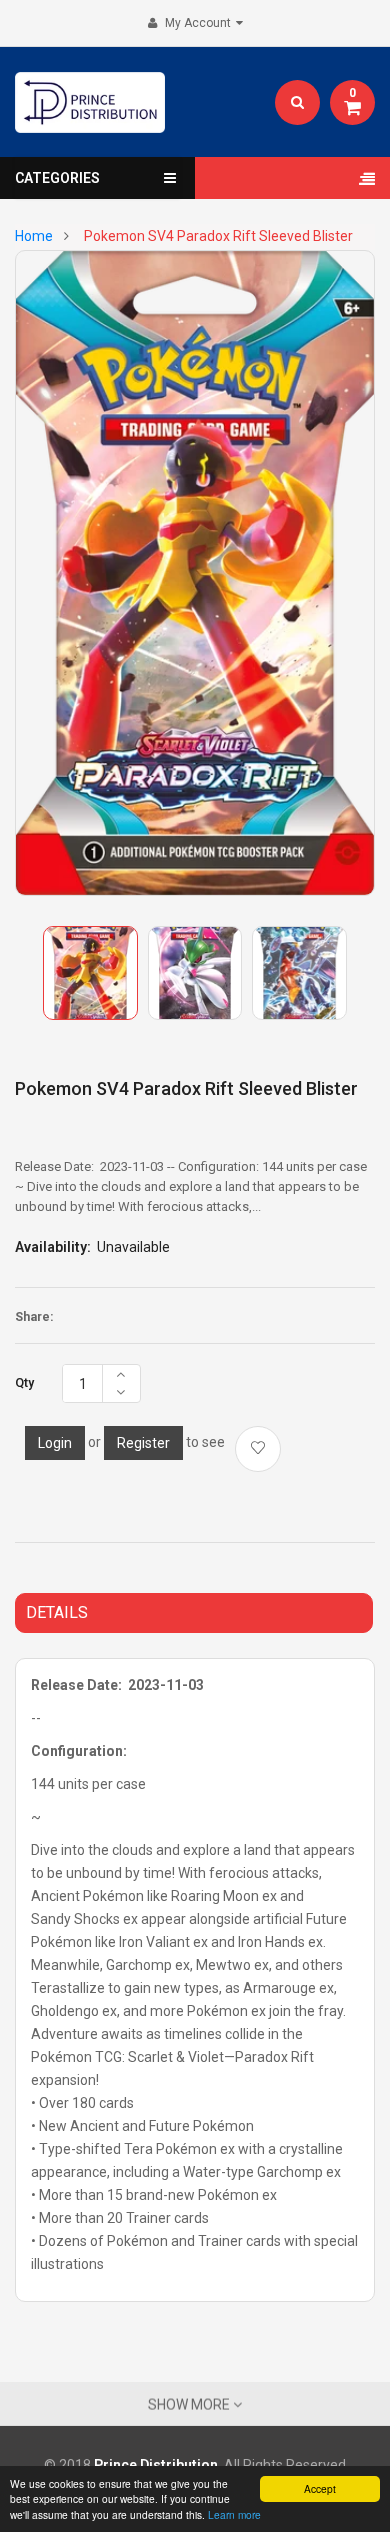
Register (143, 1443)
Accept (320, 2488)
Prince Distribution (156, 2465)
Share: (34, 1317)
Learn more (234, 2514)
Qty (24, 1383)
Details (57, 1612)
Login (55, 1443)
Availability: (53, 1247)
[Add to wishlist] (258, 1449)
